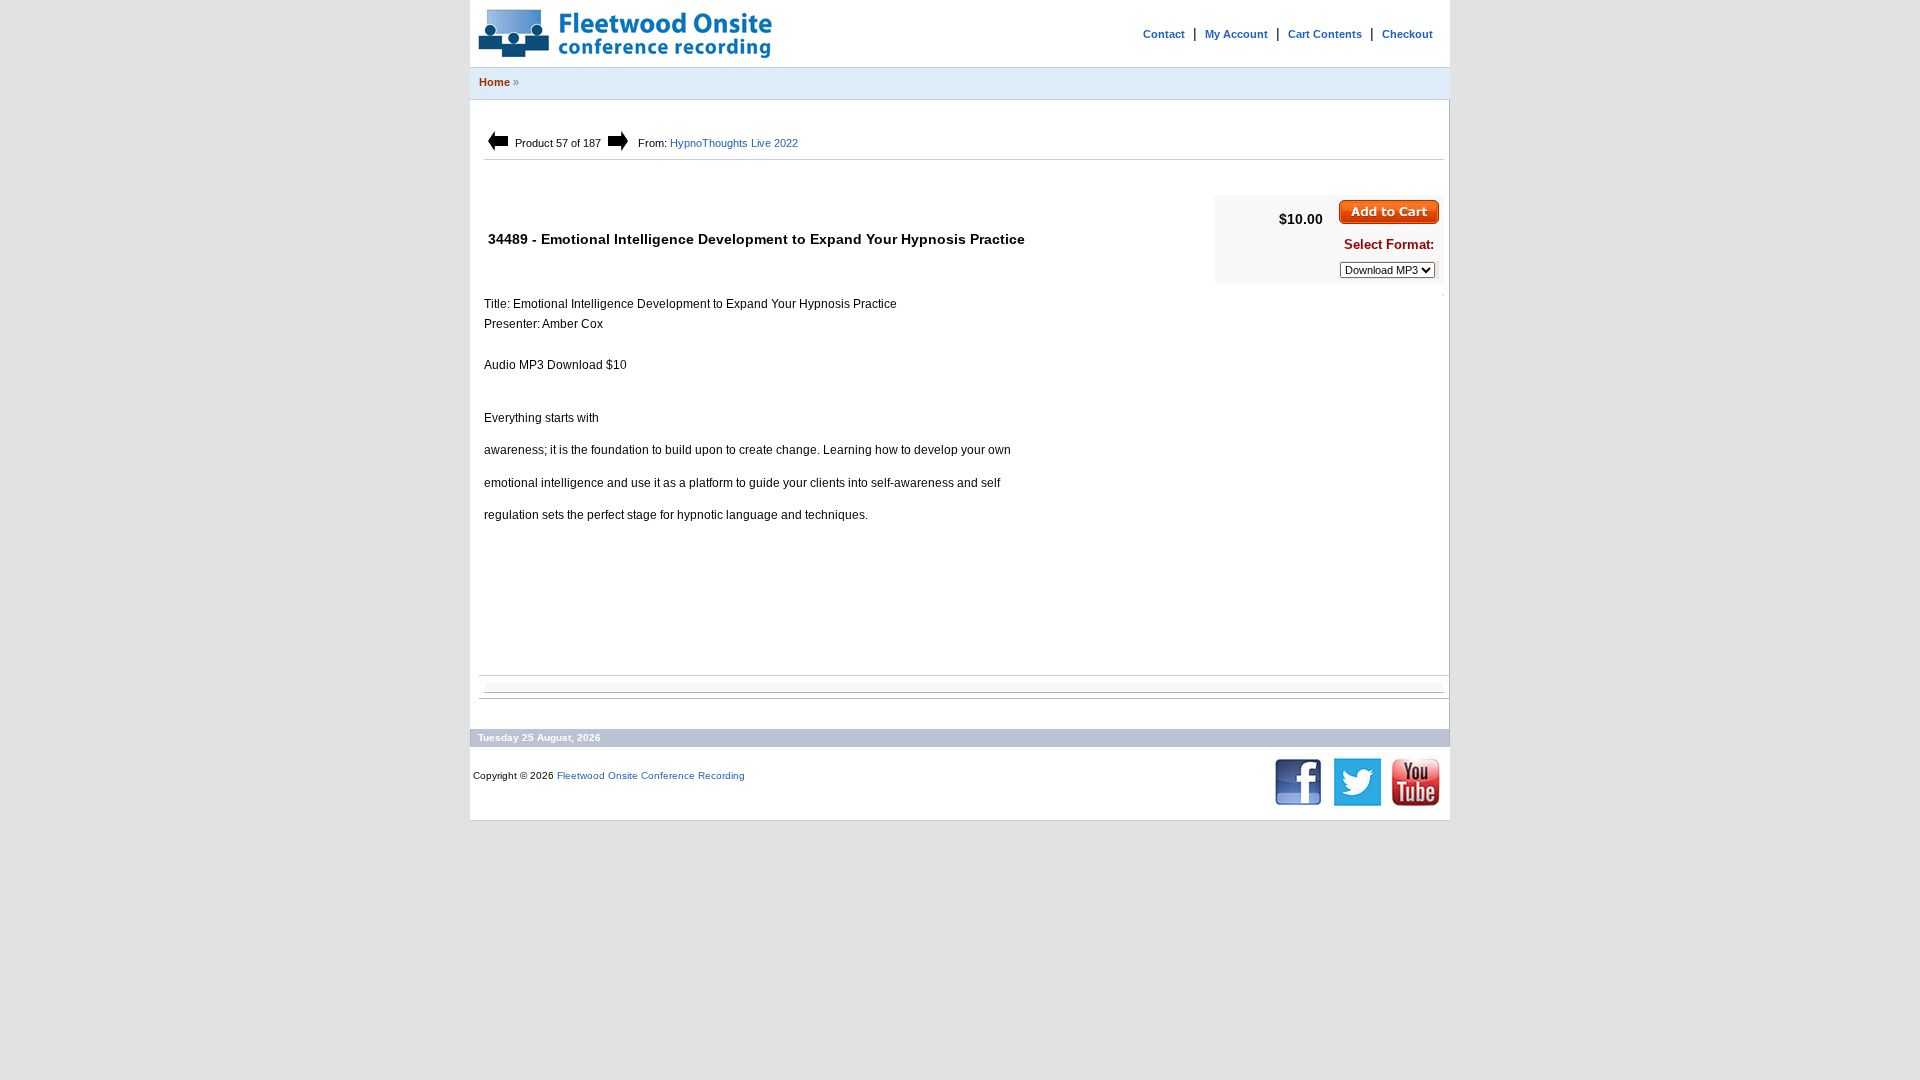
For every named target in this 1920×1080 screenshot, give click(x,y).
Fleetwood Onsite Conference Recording (651, 775)
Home (494, 82)
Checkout (1407, 34)
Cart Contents (1325, 34)
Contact (1164, 34)
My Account (1236, 34)
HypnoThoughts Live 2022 (734, 143)
